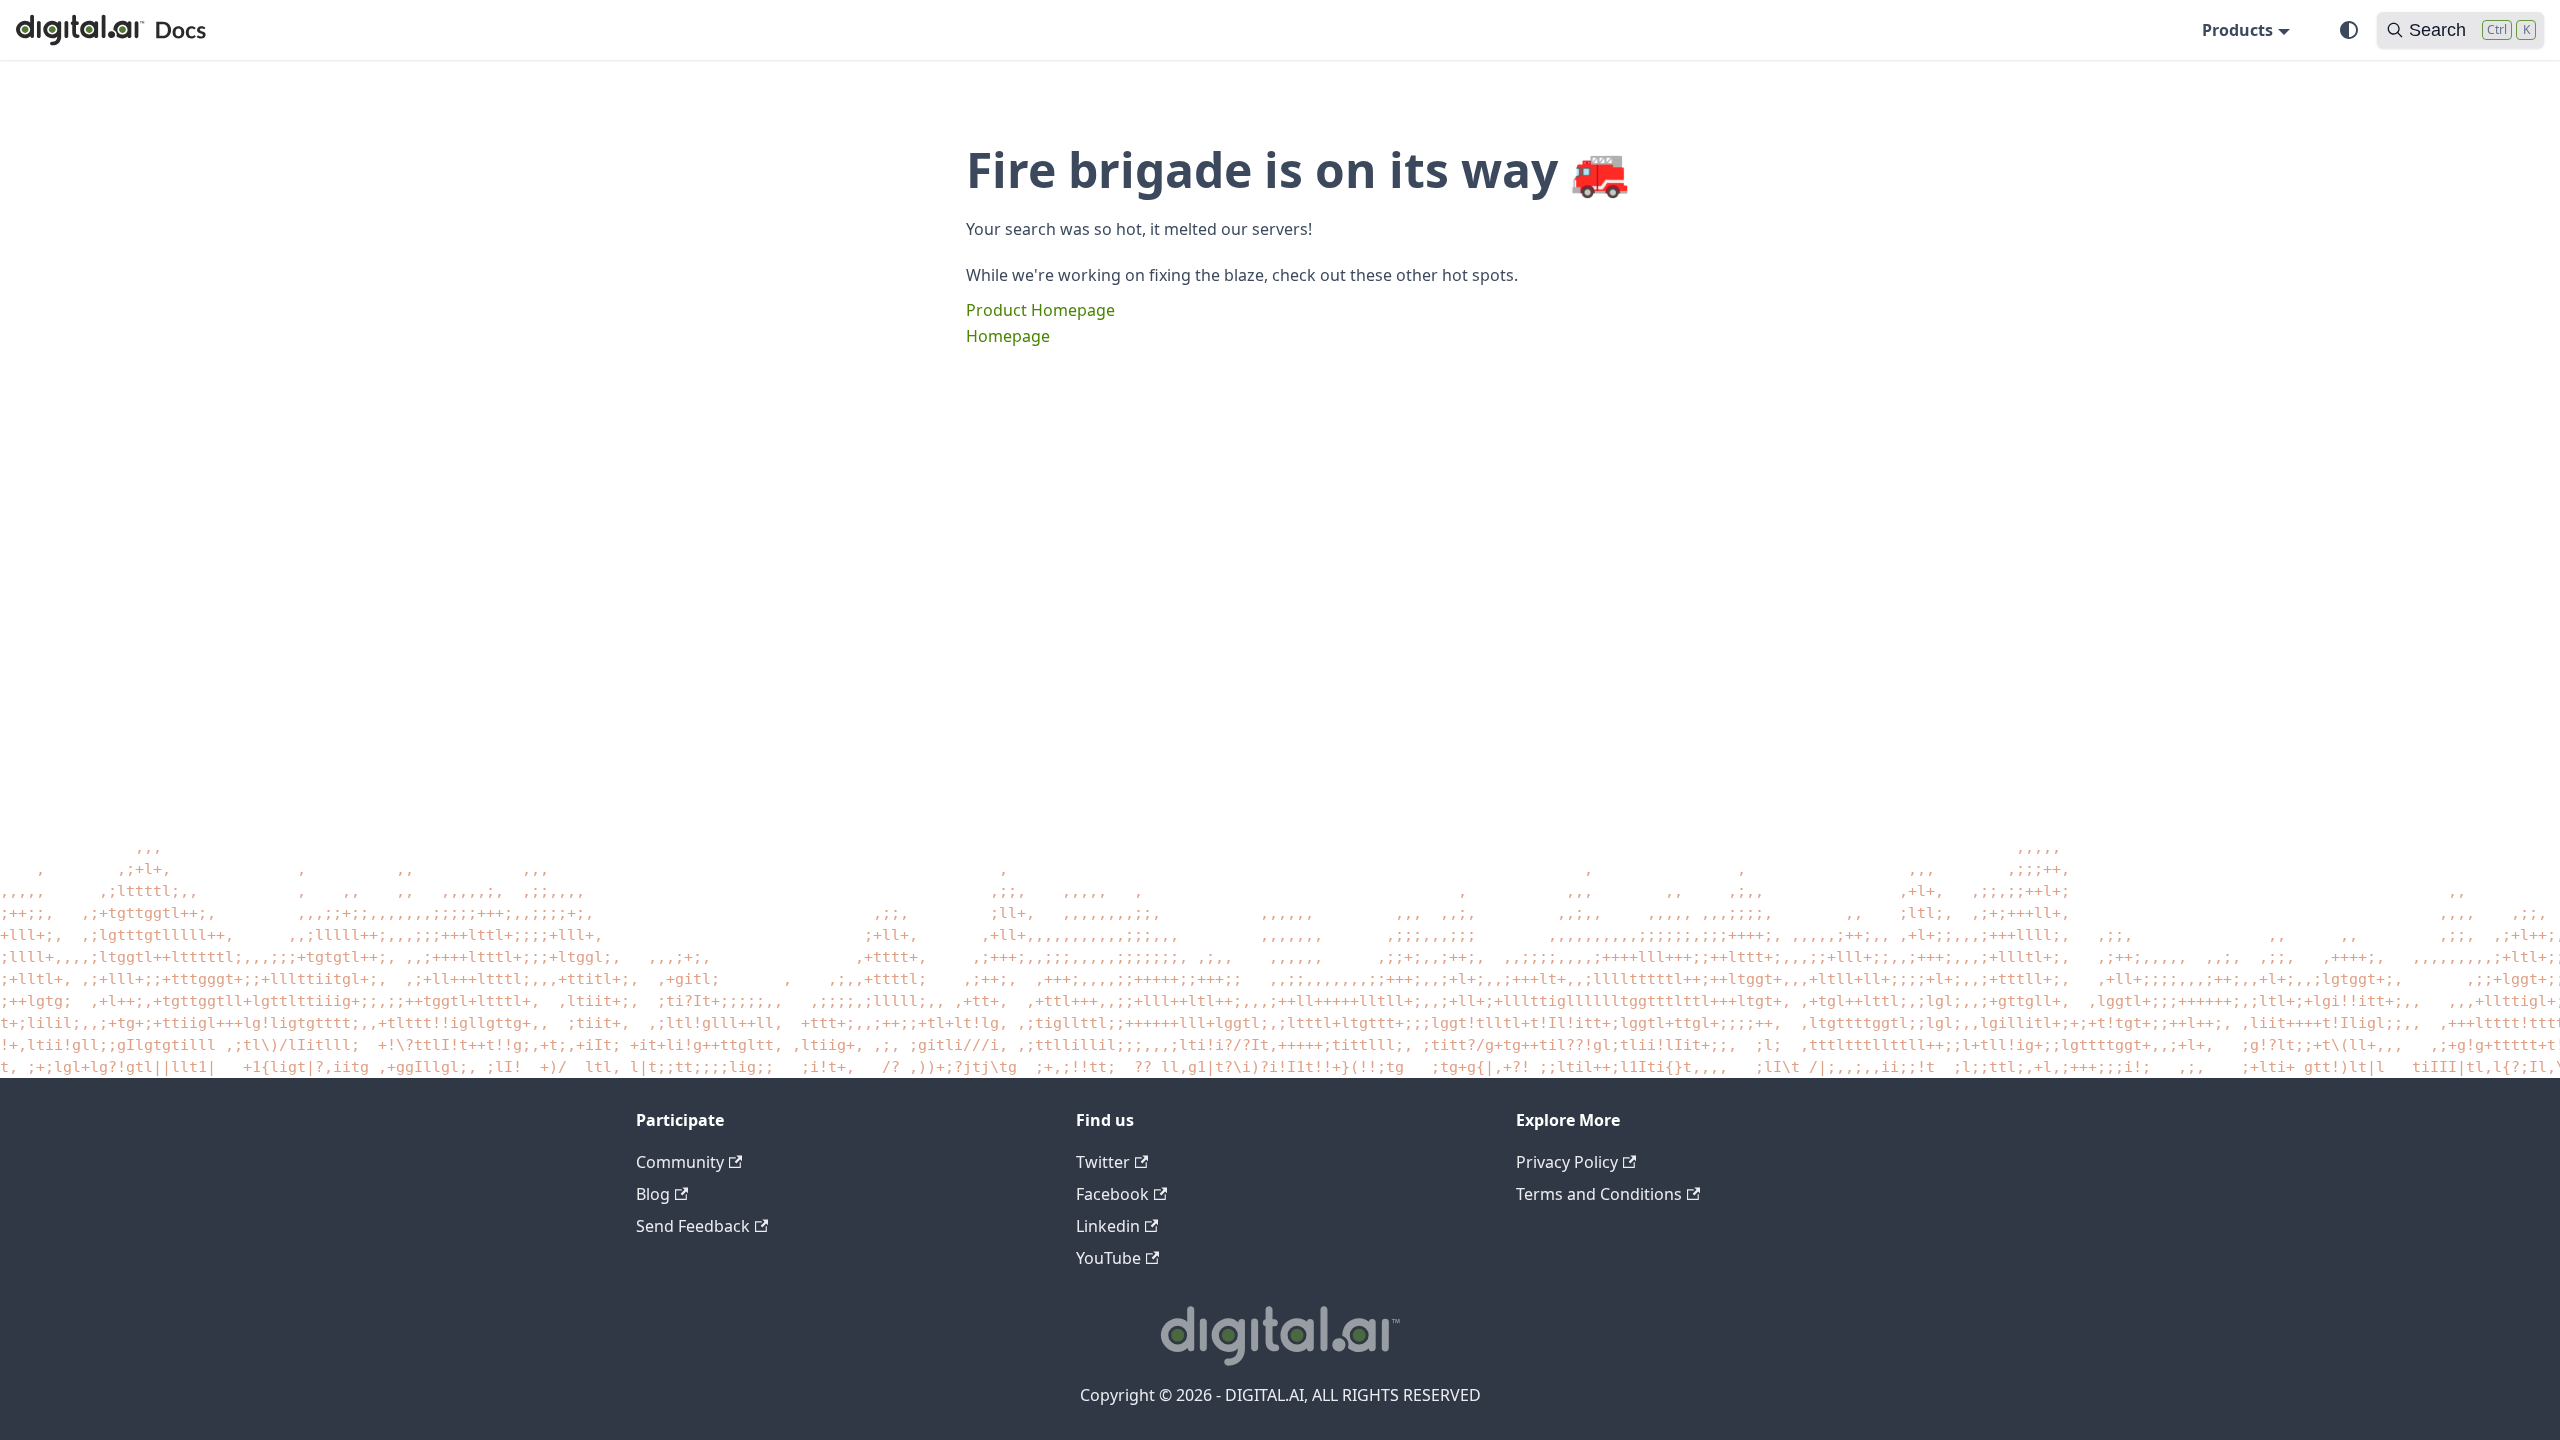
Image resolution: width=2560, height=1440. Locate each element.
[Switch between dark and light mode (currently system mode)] (2349, 30)
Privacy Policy (1567, 1162)
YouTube (1108, 1258)
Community (680, 1162)
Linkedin (1108, 1226)
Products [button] (2237, 30)
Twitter (1103, 1162)
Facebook (1112, 1194)
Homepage (1008, 336)
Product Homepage (1040, 310)
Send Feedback (693, 1226)
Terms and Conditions (1599, 1194)
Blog (653, 1194)
